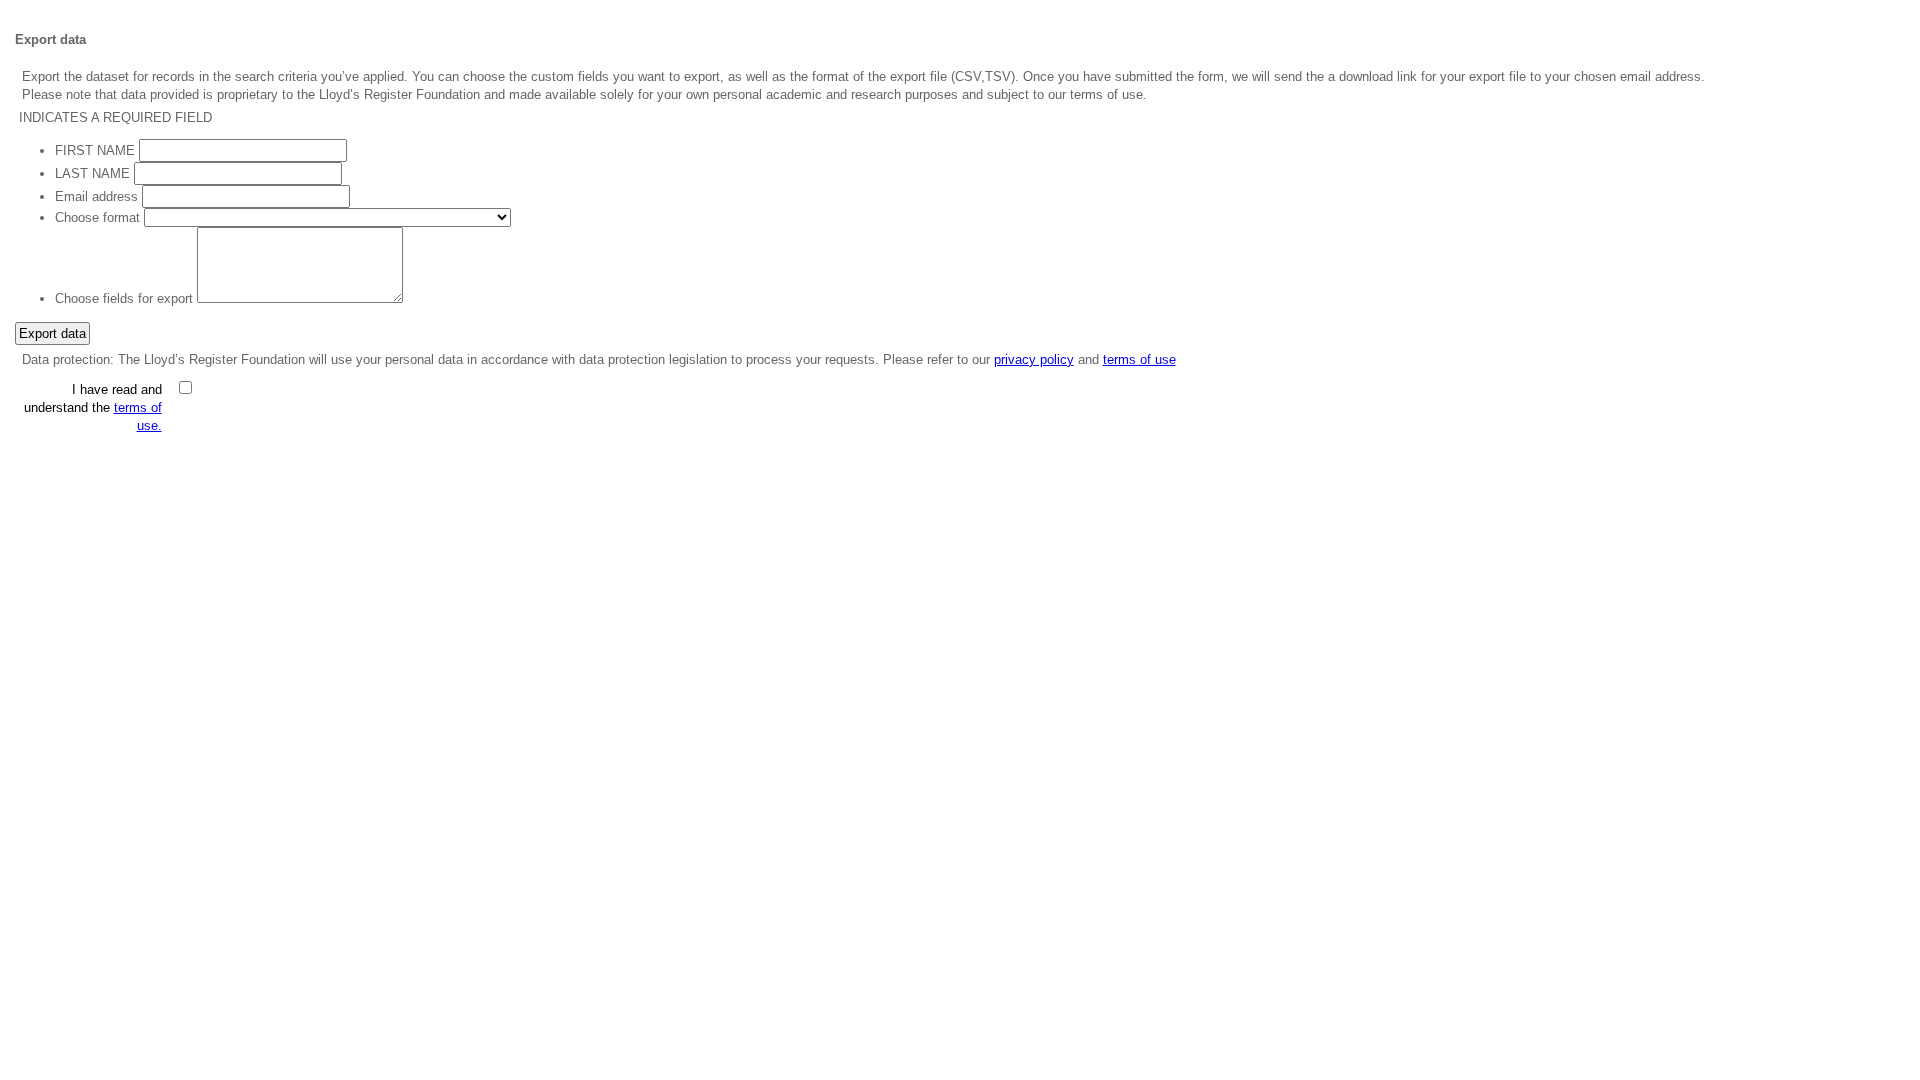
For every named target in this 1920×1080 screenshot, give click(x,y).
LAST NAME (92, 173)
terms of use (1139, 359)
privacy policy (1034, 359)
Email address (96, 196)
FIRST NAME (95, 150)
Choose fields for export (124, 298)
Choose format (97, 217)
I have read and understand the (93, 407)
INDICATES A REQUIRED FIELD (115, 117)
